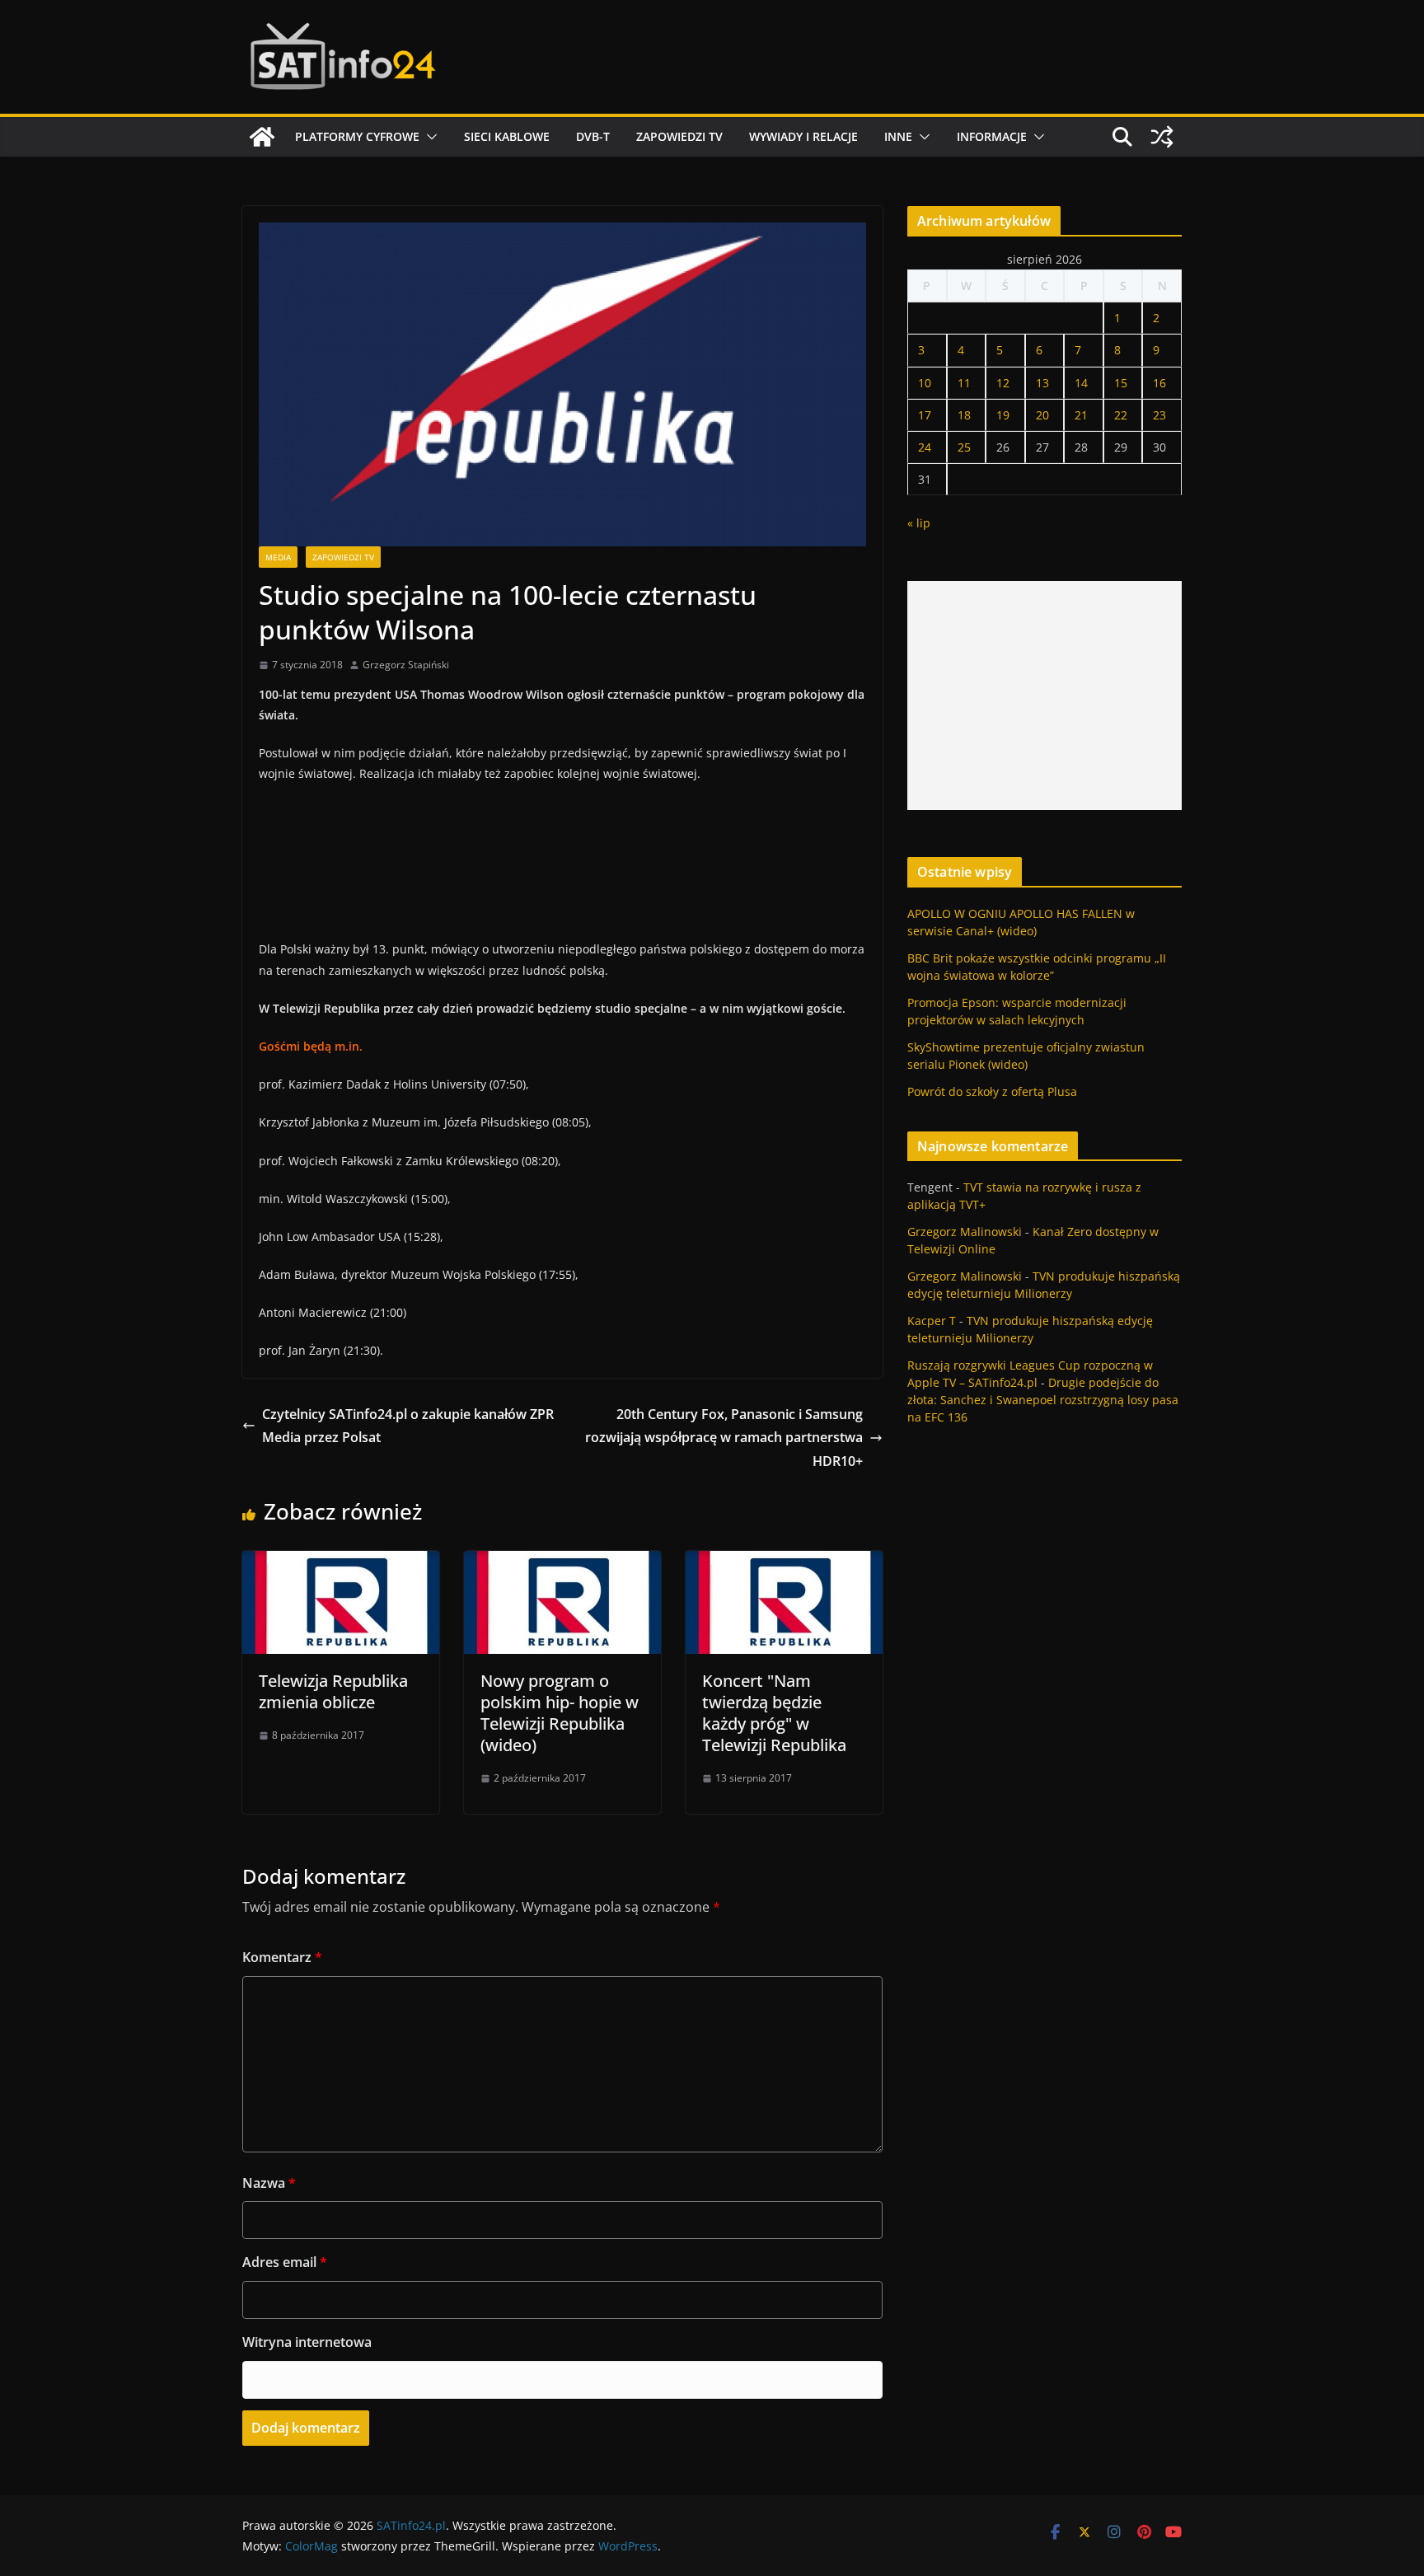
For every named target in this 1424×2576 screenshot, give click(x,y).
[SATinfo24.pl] (262, 137)
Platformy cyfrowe (357, 136)
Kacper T (932, 1321)
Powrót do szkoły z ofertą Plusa (992, 1091)
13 (1042, 383)
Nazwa (269, 2183)
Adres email (285, 2262)
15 (1121, 383)
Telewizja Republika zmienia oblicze (333, 1691)
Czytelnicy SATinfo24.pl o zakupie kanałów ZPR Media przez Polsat (408, 1426)
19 (1003, 415)
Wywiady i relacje (803, 136)
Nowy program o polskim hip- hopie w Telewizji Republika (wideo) (560, 1713)
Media (278, 557)
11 (964, 383)
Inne (898, 136)
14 (1081, 383)
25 (964, 447)
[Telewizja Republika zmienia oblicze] (341, 1562)
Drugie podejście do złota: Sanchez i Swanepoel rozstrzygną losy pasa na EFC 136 (1043, 1400)
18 (964, 415)
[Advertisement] (1045, 696)
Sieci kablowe (507, 136)
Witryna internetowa (307, 2342)
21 (1081, 415)
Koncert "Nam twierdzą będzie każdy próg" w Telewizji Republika (774, 1713)
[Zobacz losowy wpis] (1162, 137)
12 (1003, 383)
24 (925, 447)
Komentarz (282, 1957)
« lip (919, 523)
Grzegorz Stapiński (406, 665)
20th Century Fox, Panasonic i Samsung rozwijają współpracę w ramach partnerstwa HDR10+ (724, 1438)
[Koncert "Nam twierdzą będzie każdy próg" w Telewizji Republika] (784, 1562)
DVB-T (593, 136)
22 (1121, 415)
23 (1159, 415)
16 (1159, 383)
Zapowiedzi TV (679, 136)
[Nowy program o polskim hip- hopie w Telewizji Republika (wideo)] (562, 1562)
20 (1042, 415)
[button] (429, 137)
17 (925, 415)
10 (925, 383)
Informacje (992, 136)
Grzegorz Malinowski (965, 1232)
